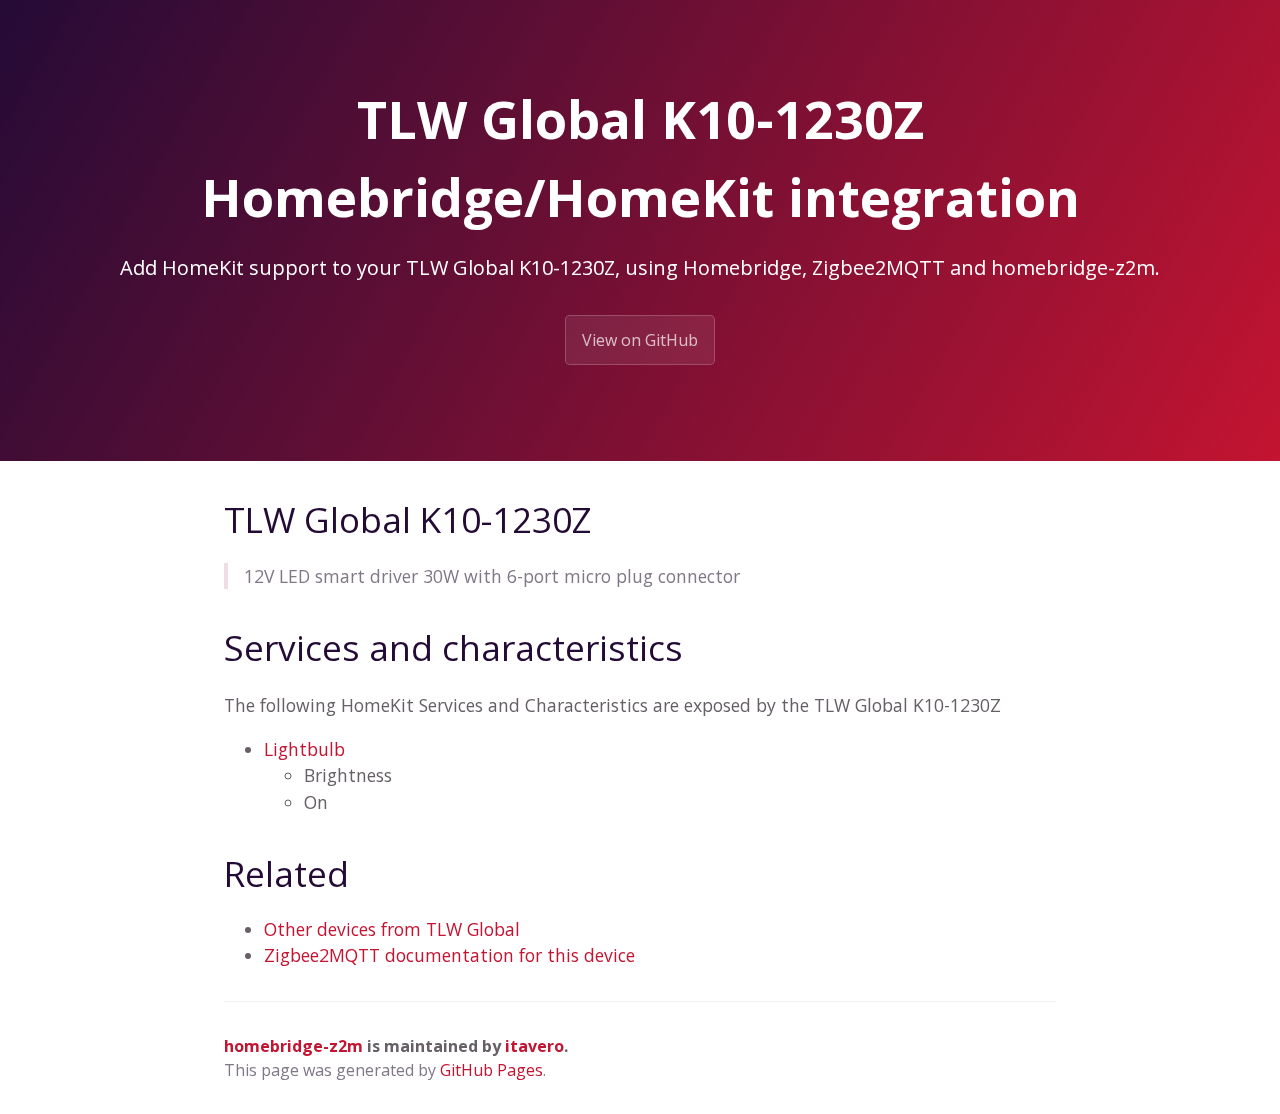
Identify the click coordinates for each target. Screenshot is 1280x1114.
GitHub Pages (491, 1070)
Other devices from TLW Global (392, 929)
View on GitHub (640, 340)
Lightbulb (304, 749)
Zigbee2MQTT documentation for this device (449, 955)
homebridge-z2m (293, 1046)
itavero (534, 1046)
